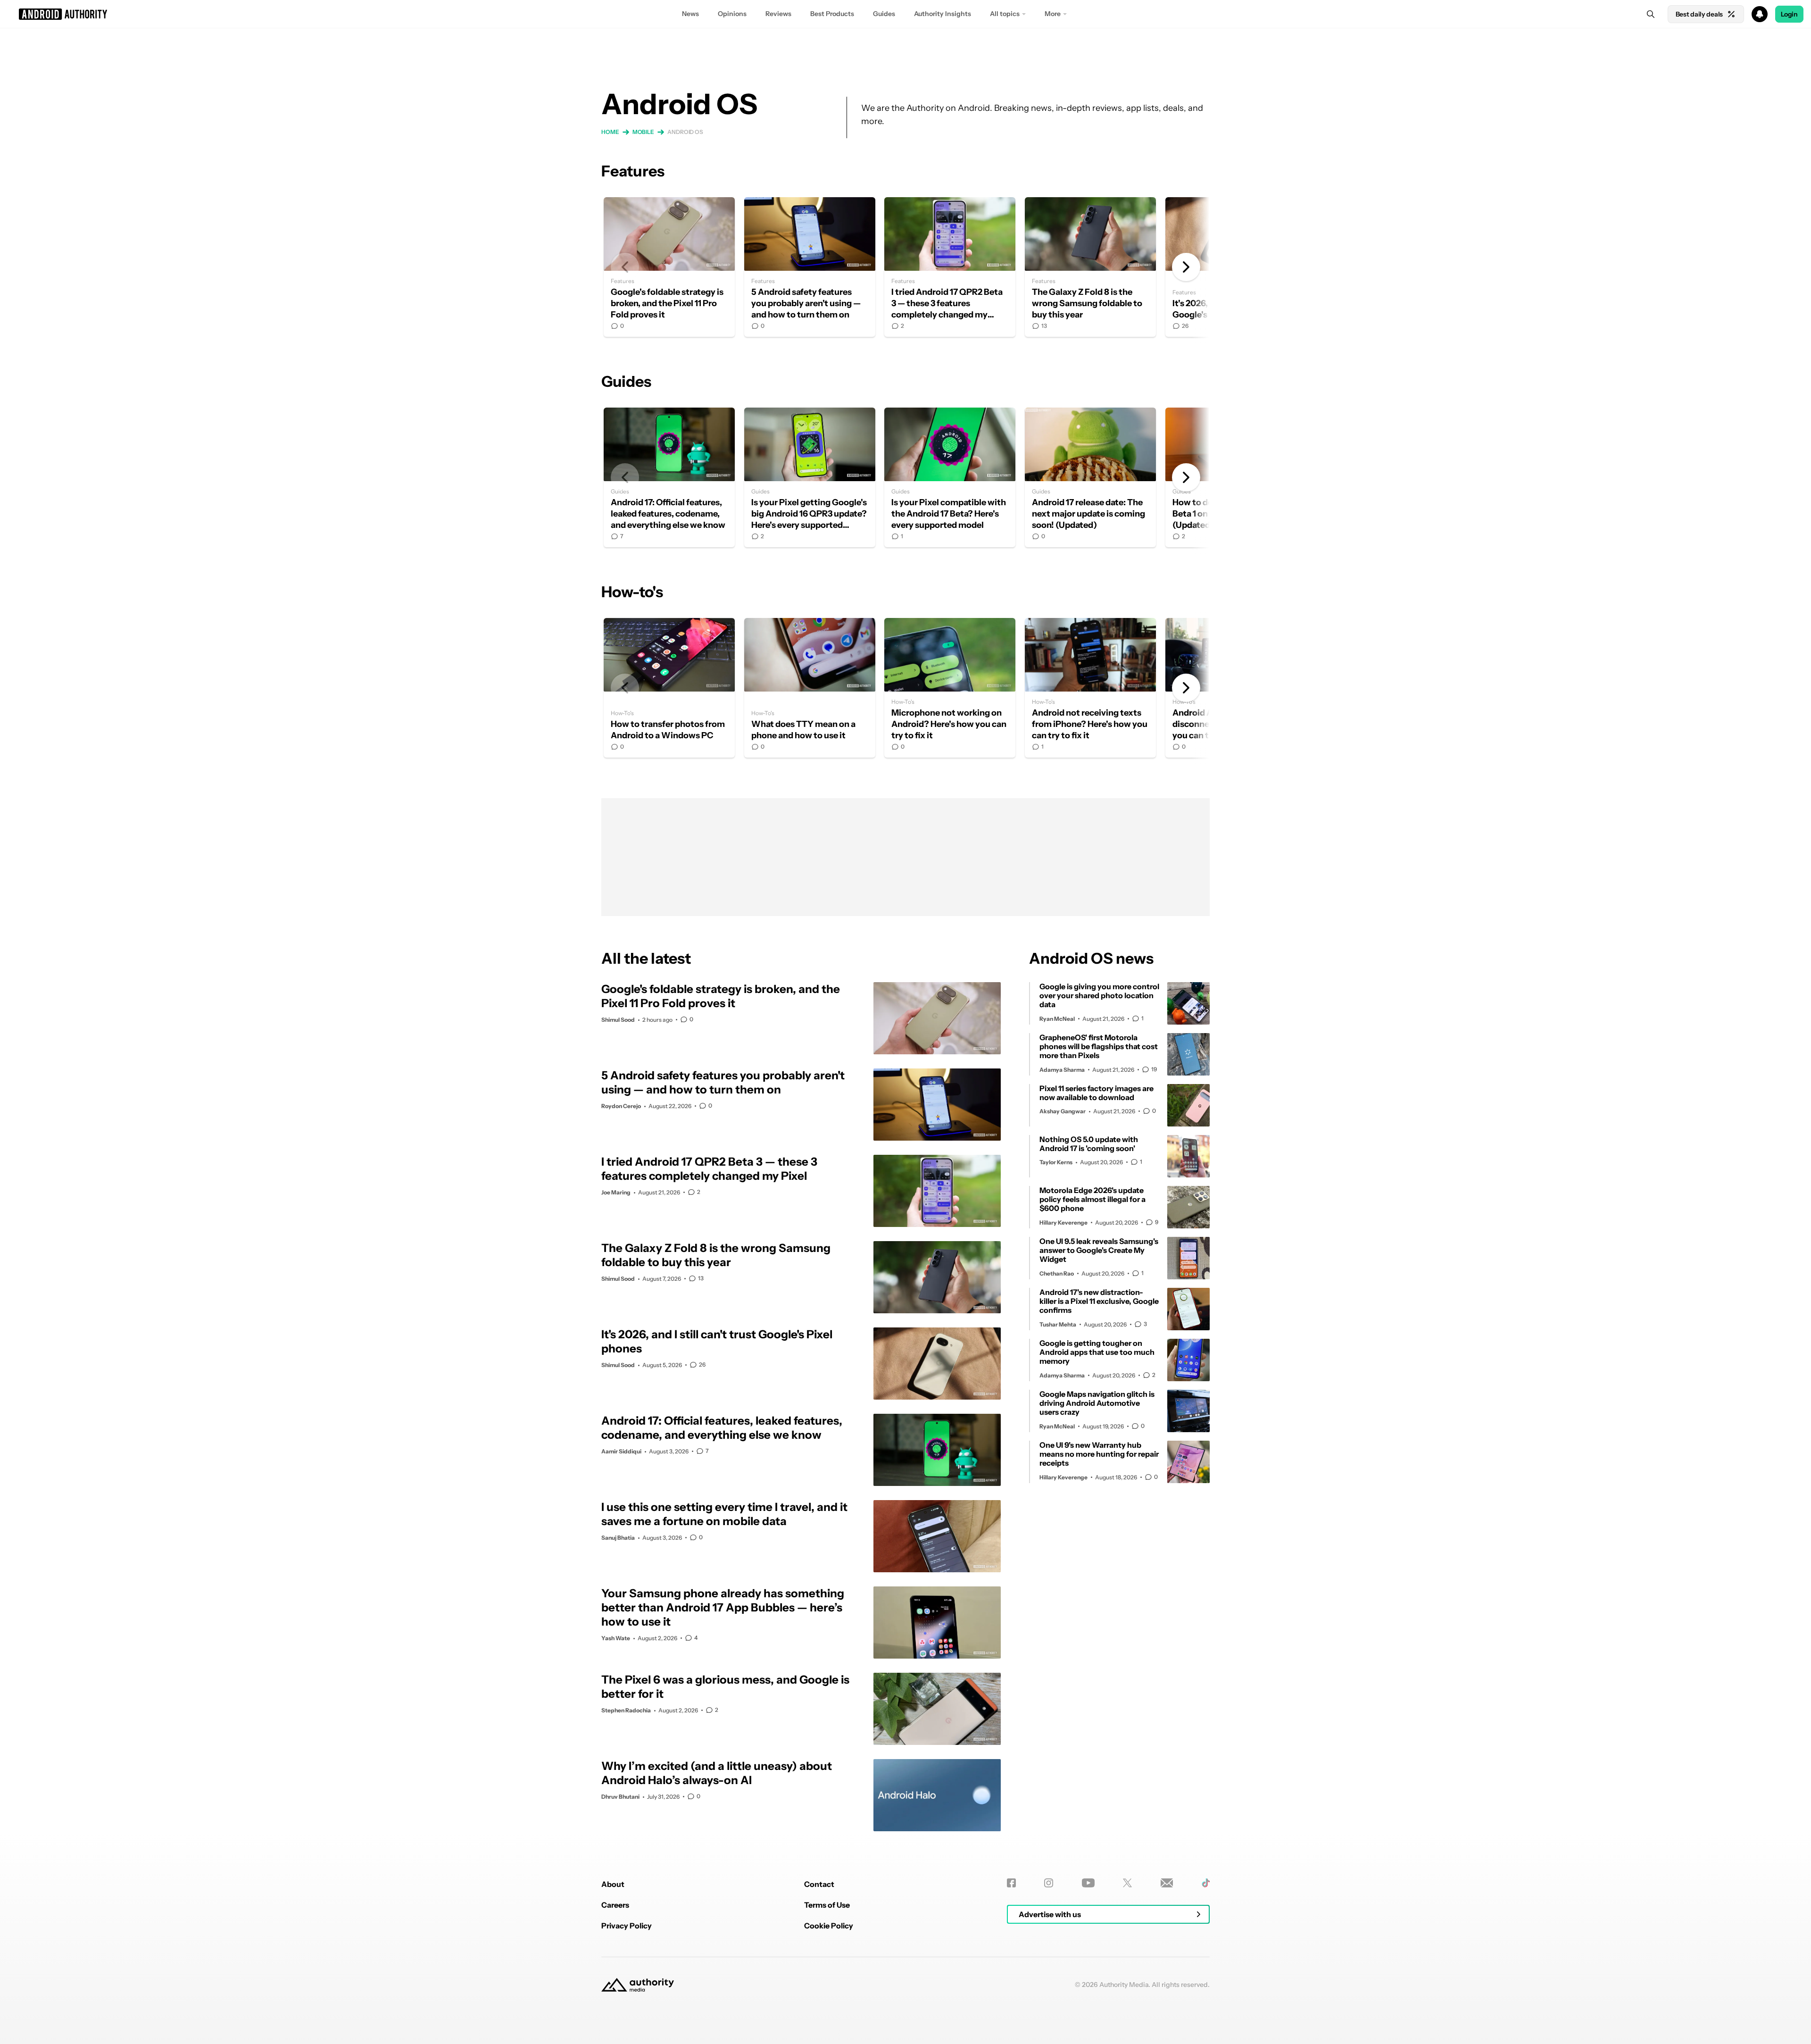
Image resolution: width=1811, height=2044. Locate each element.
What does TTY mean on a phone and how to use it (810, 688)
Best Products (832, 14)
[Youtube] (1088, 1883)
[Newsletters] (1167, 1883)
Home (610, 132)
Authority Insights (943, 14)
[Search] (1651, 14)
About (613, 1884)
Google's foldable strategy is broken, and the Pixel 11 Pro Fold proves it (669, 267)
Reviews (778, 14)
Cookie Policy (829, 1926)
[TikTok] (1206, 1883)
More (1053, 14)
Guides (884, 14)
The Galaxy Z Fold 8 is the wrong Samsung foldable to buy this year (1090, 267)
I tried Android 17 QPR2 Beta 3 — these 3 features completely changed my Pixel (950, 267)
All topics (1005, 14)
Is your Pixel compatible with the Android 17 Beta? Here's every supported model (950, 477)
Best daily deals (1699, 14)
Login (1789, 14)
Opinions (732, 14)
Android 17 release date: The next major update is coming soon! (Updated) (1090, 477)
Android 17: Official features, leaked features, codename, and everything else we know (669, 477)
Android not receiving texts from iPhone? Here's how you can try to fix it (1090, 688)
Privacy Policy (627, 1926)
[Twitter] (1127, 1883)
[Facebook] (1011, 1883)
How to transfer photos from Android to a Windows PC (669, 688)
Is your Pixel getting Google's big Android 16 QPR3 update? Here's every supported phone (810, 477)
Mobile (643, 132)
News (690, 14)
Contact (819, 1884)
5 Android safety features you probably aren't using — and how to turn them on (810, 267)
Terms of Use (827, 1905)
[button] (905, 14)
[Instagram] (1049, 1883)
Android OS (685, 132)
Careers (615, 1905)
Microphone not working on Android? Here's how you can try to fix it (950, 688)
